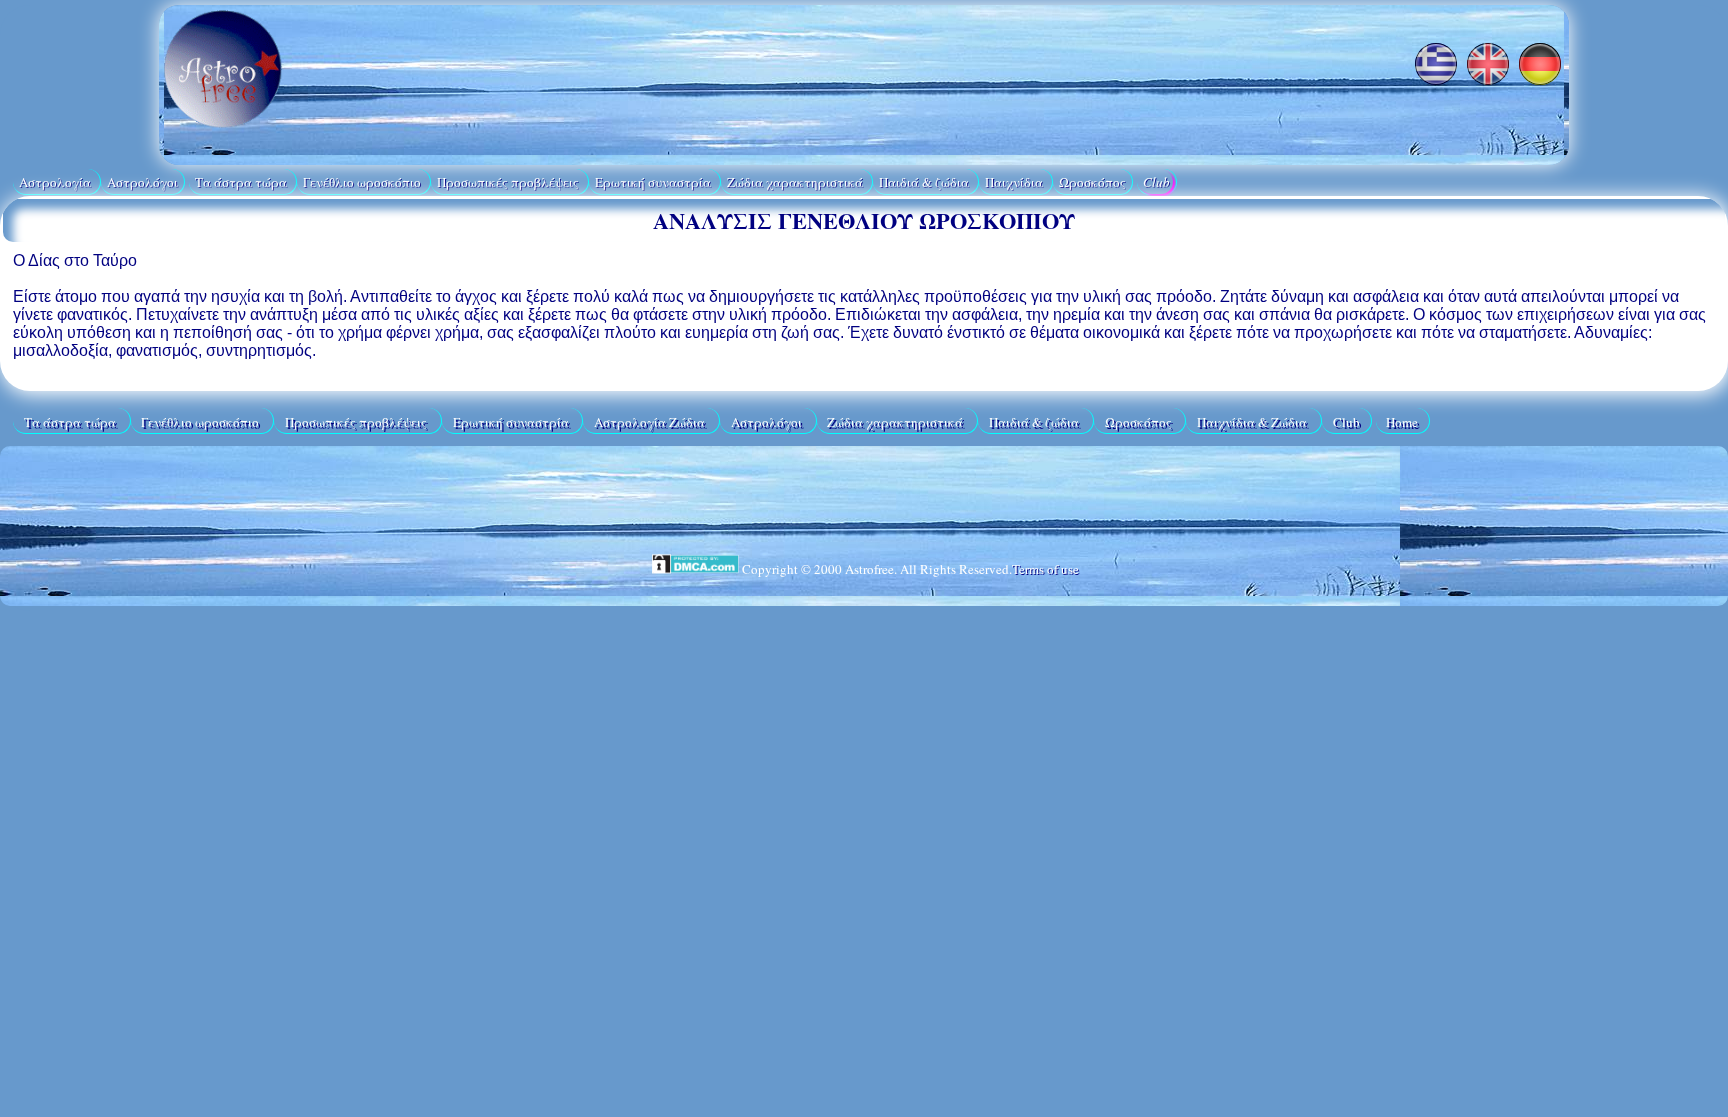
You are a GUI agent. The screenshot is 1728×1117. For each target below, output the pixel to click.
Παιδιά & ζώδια (925, 182)
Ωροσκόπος (1092, 182)
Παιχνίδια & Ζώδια (1253, 421)
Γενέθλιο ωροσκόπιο (363, 182)
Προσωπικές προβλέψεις (509, 182)
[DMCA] (696, 569)
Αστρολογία (56, 182)
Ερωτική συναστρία (654, 182)
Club (1156, 182)
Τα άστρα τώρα (242, 182)
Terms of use (1045, 569)
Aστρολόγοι (142, 182)
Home (1402, 421)
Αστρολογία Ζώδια (651, 421)
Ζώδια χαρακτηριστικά (796, 182)
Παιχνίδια (1015, 182)
